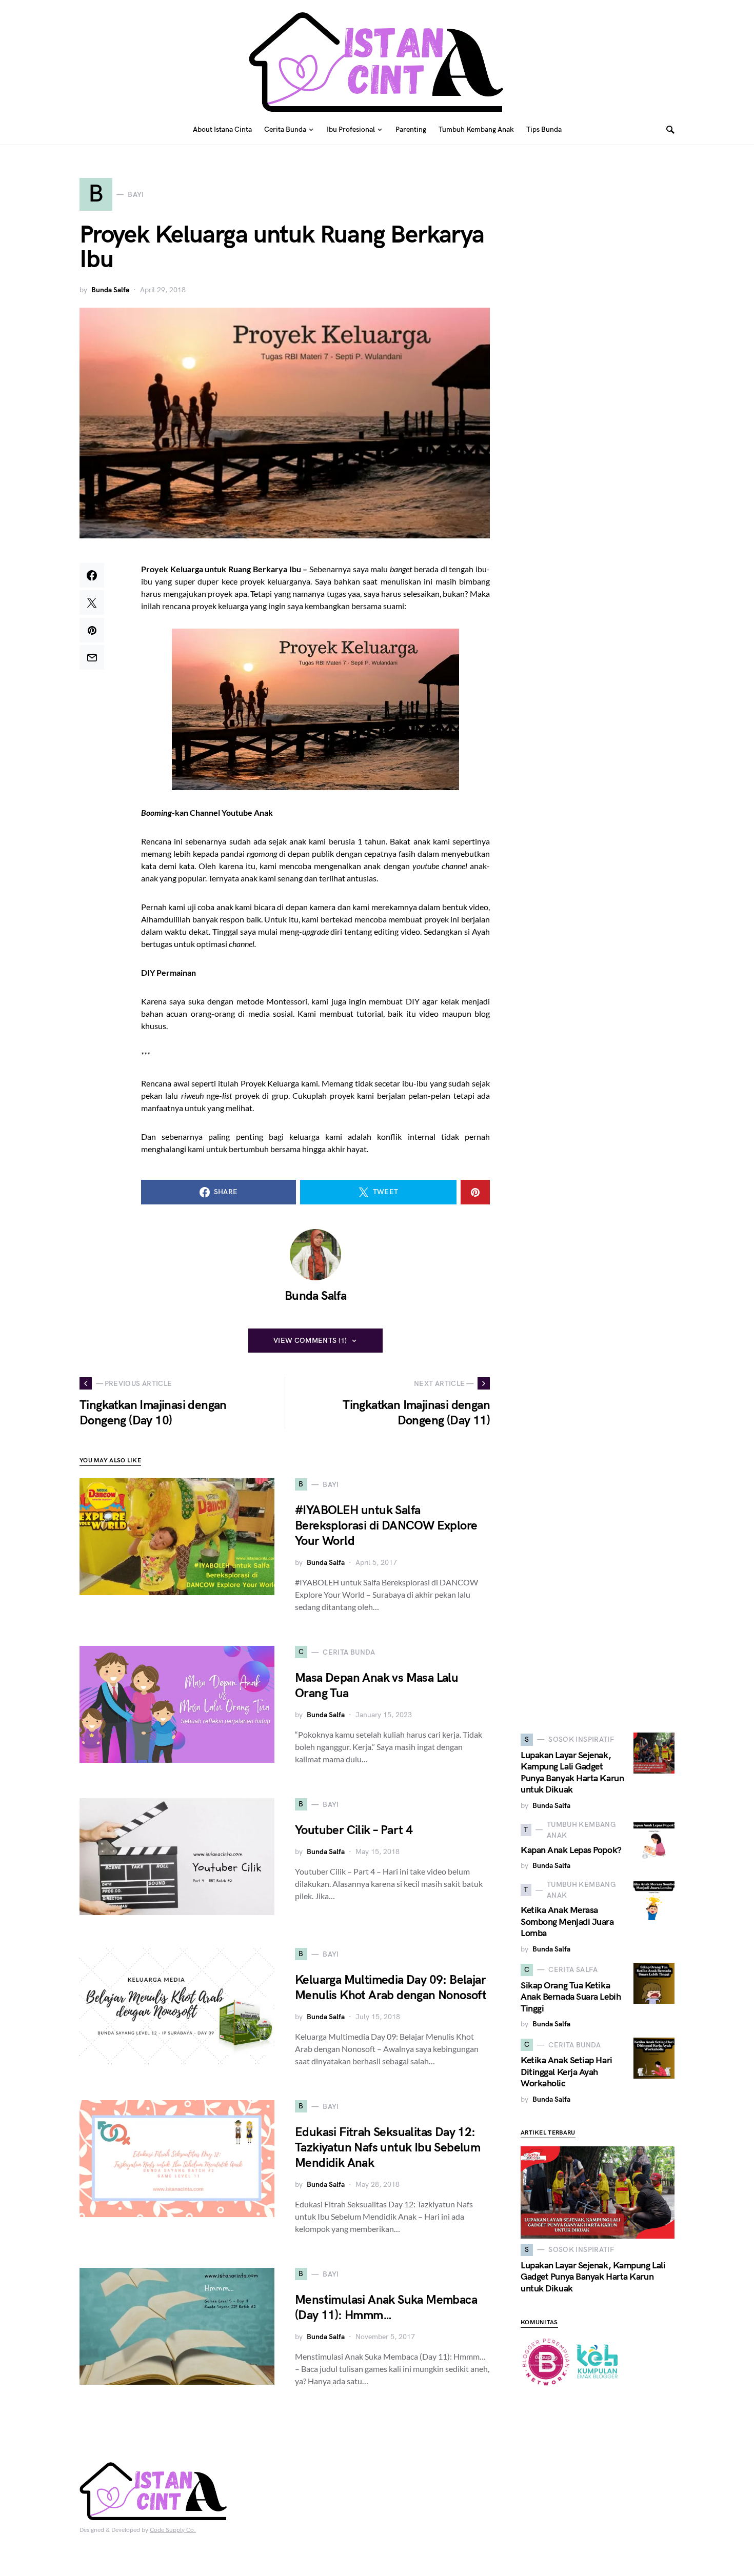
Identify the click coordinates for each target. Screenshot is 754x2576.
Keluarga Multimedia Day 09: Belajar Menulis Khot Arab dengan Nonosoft (391, 1988)
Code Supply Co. (173, 2530)
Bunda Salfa (110, 290)
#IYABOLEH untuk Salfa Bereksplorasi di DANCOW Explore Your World (386, 1526)
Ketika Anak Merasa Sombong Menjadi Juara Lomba (567, 1922)
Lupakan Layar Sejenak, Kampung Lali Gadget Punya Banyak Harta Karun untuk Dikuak (572, 1773)
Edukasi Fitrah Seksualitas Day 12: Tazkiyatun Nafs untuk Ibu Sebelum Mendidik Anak (388, 2148)
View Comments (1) (310, 1341)
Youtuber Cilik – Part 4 (354, 1830)
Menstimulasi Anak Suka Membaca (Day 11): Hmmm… (386, 2308)
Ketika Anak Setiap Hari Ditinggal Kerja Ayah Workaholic (567, 2072)
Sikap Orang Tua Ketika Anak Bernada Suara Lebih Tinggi (571, 1997)
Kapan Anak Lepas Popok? (571, 1850)
